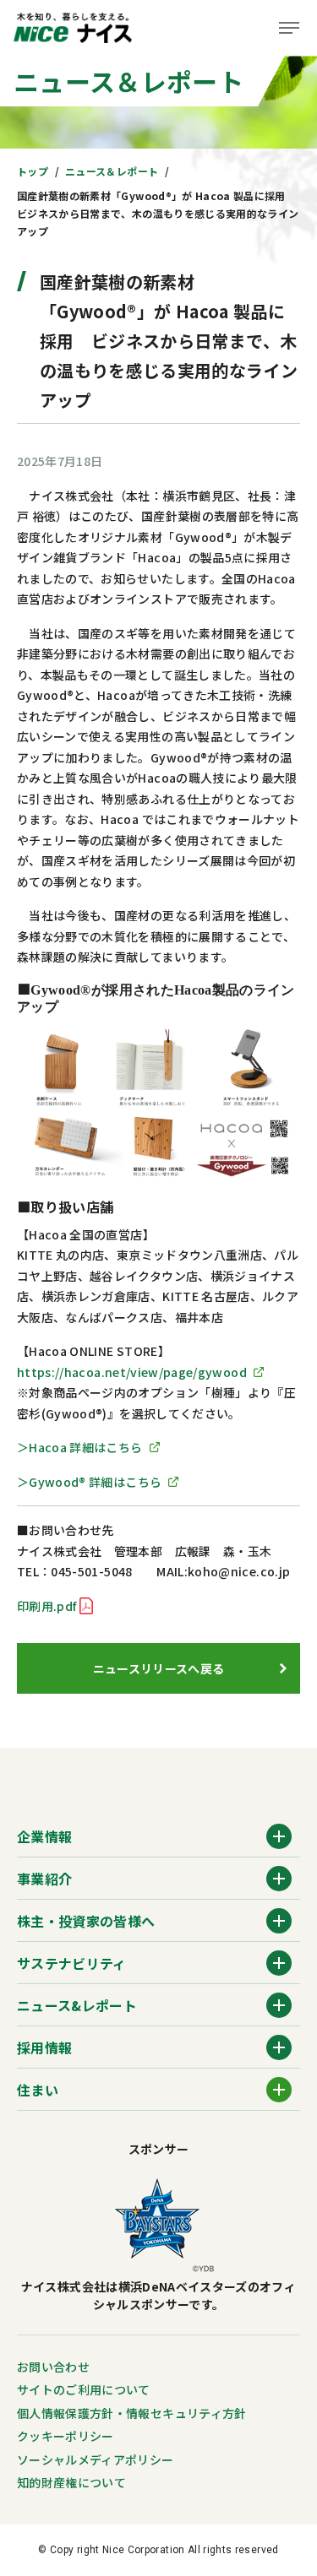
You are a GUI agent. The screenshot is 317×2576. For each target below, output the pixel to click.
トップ (33, 171)
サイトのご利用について (84, 2389)
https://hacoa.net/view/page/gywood (132, 1372)
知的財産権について (71, 2482)
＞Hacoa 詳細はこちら (80, 1447)
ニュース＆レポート (112, 171)
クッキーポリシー (66, 2436)
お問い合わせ (53, 2367)
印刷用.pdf (46, 1606)
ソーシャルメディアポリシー (96, 2459)
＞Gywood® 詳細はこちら (89, 1482)
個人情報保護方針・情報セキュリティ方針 (132, 2413)
